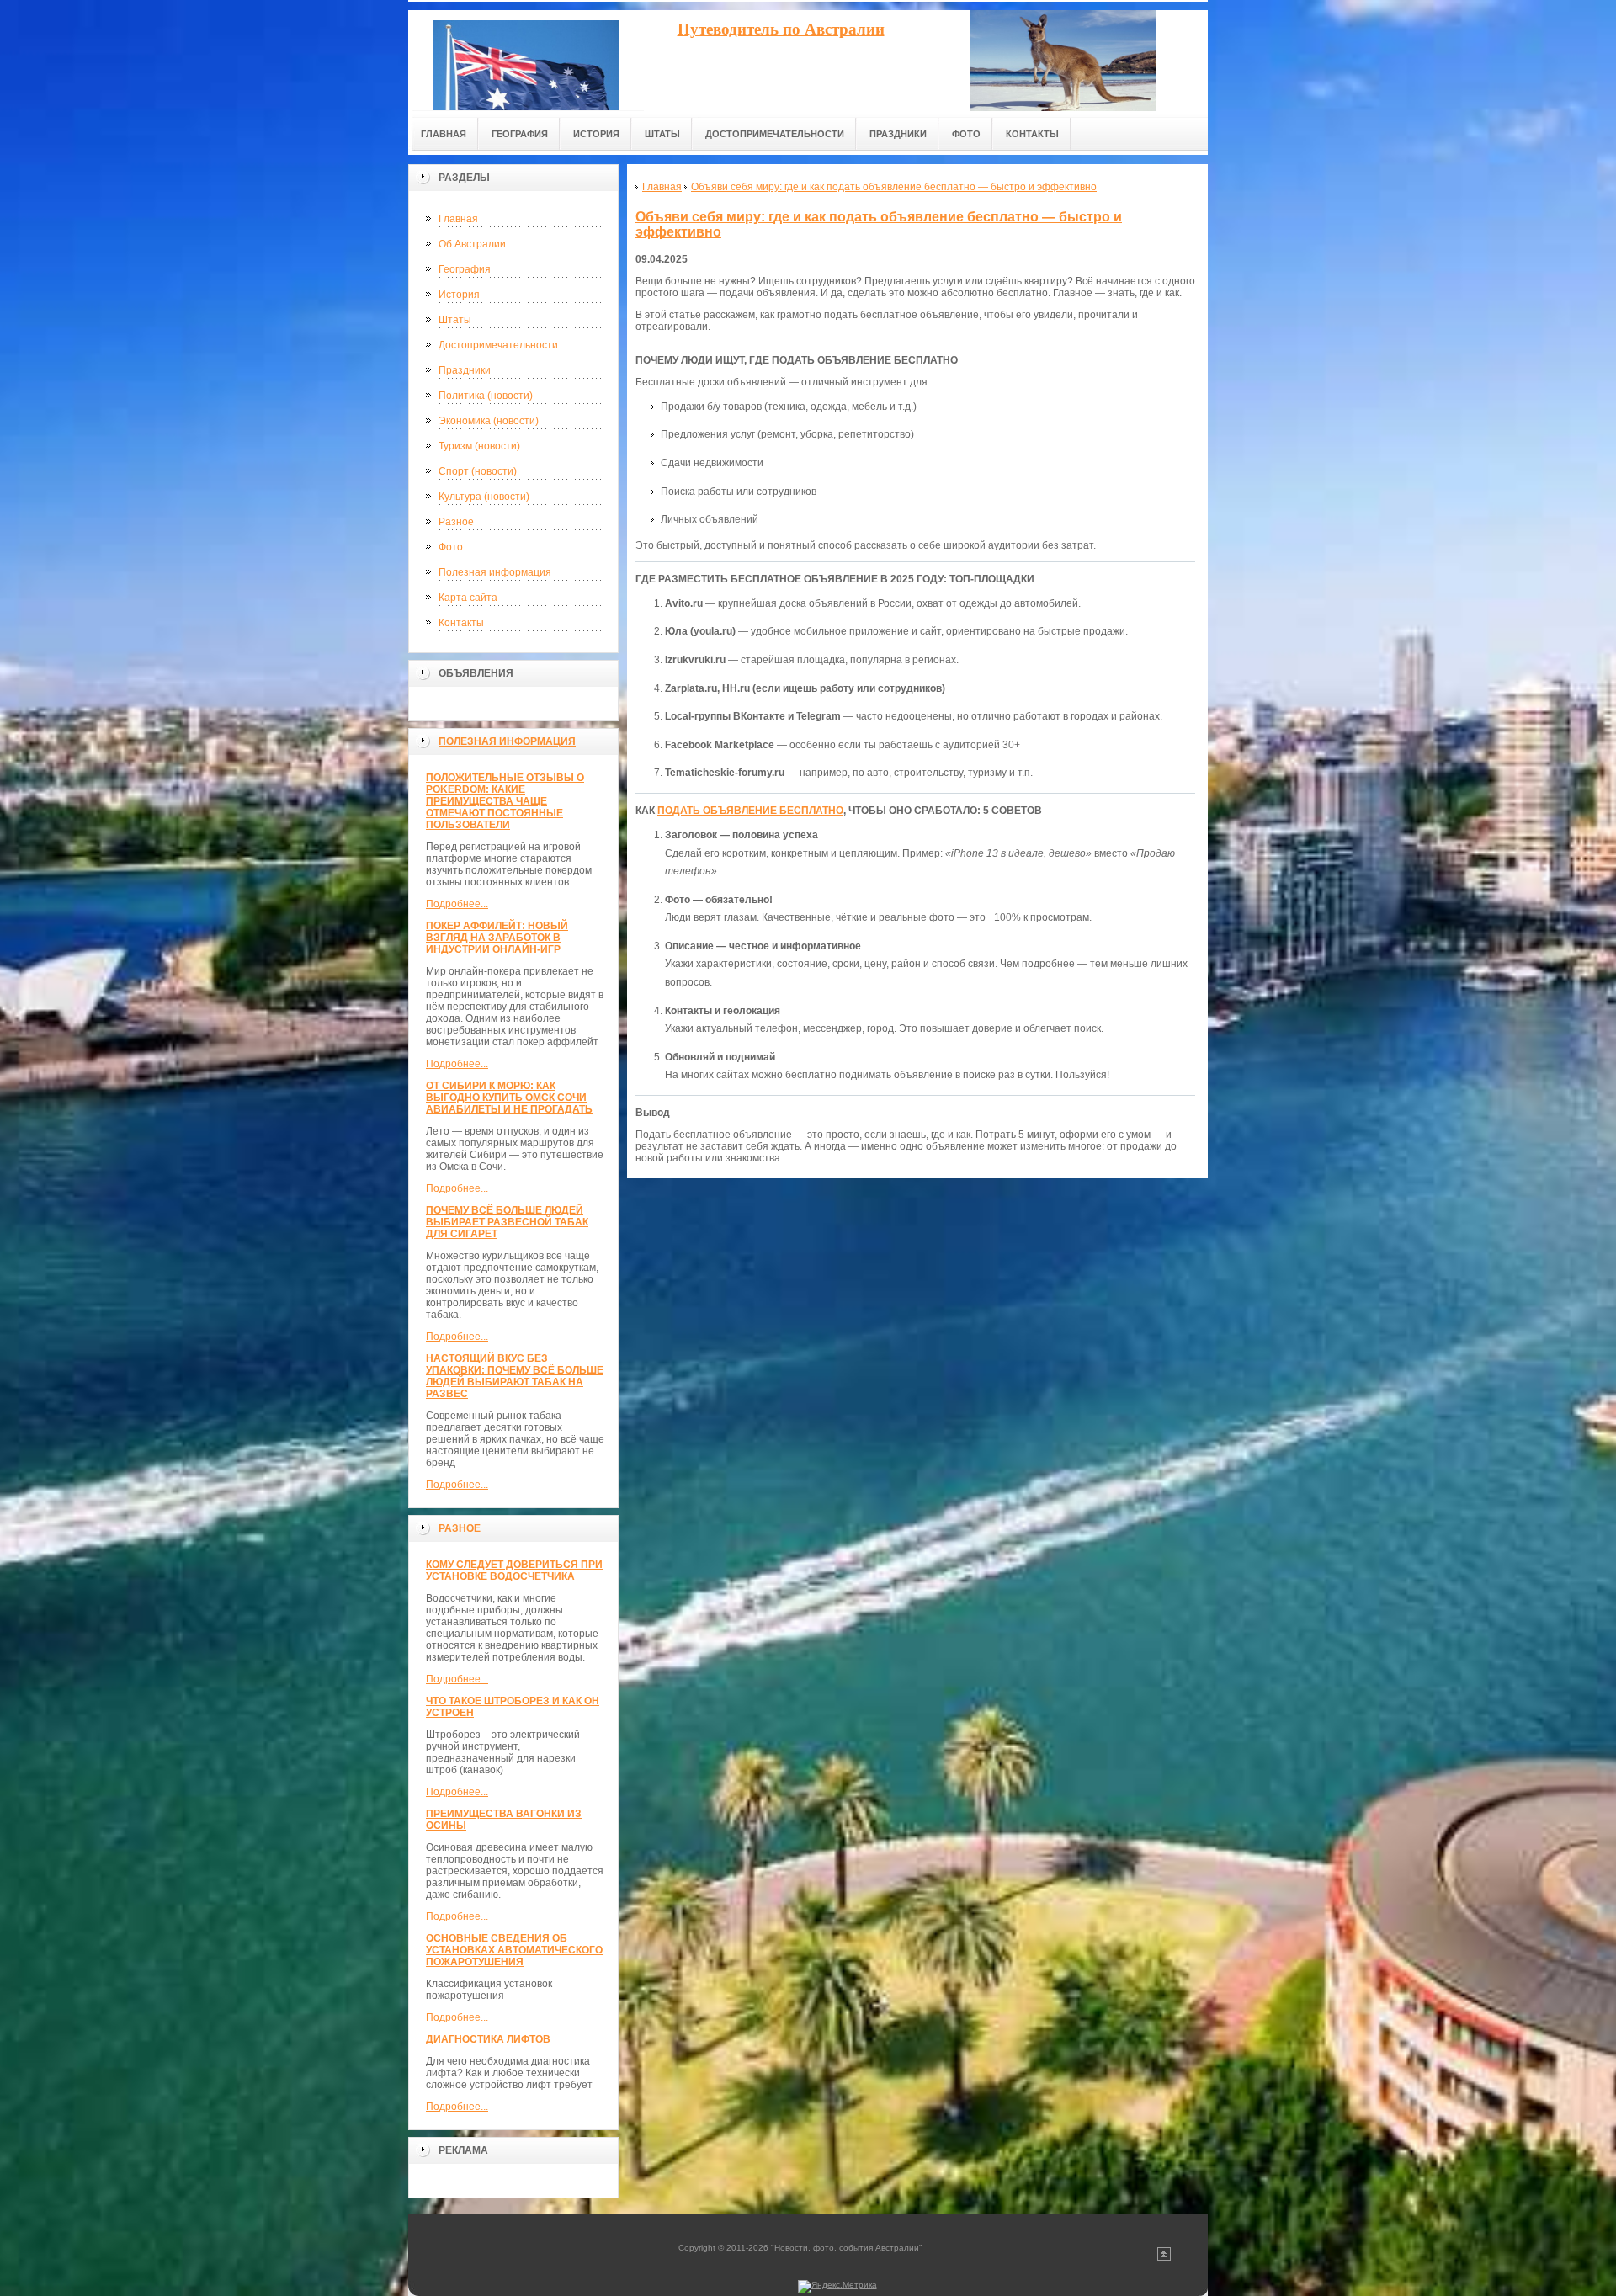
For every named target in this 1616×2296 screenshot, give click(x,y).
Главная (458, 219)
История (459, 295)
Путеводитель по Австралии (781, 29)
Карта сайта (468, 598)
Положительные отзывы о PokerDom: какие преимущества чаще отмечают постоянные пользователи (505, 801)
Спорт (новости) (478, 471)
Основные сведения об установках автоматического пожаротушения (514, 1950)
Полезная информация (495, 572)
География (465, 269)
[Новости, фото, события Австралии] (526, 60)
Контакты (461, 623)
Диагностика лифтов (488, 2039)
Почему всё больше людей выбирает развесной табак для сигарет (507, 1222)
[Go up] (1164, 2258)
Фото (451, 547)
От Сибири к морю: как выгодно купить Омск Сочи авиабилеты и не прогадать (509, 1098)
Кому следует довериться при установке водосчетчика (514, 1571)
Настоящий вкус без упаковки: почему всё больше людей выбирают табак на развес (515, 1376)
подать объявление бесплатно (750, 811)
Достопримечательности (498, 345)
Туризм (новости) (479, 446)
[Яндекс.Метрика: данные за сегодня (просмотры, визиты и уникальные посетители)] (837, 2287)
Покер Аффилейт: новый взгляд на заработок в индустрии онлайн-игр (497, 938)
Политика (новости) (486, 396)
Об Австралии (472, 244)
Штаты (455, 320)
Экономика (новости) (489, 421)
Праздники (465, 370)
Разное (456, 522)
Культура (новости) (484, 497)
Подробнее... (457, 904)
